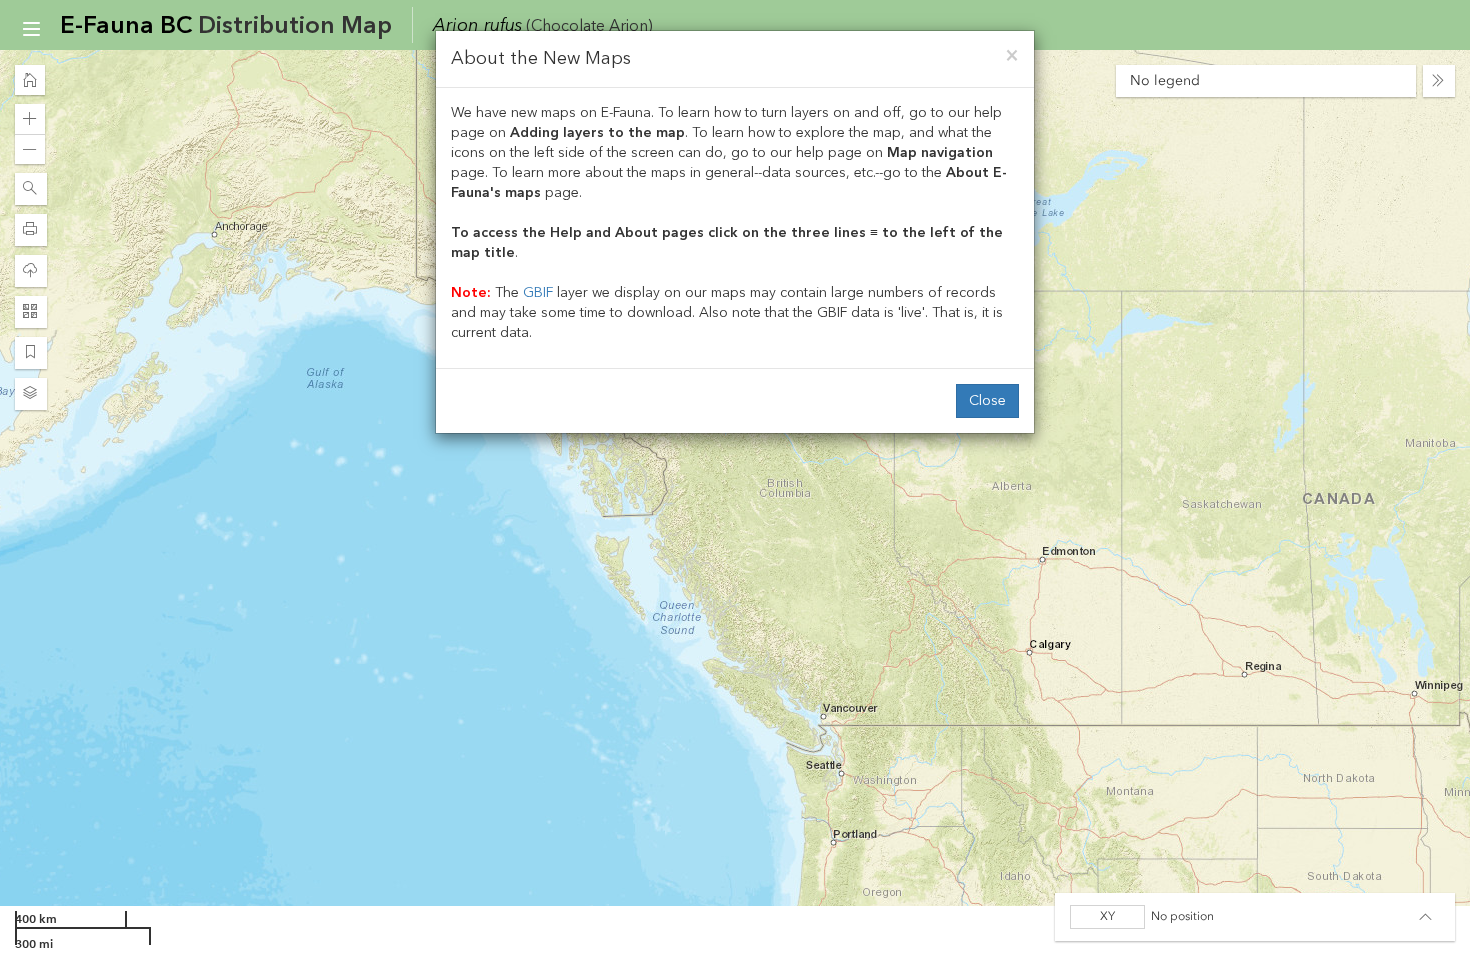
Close (987, 400)
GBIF (538, 292)
